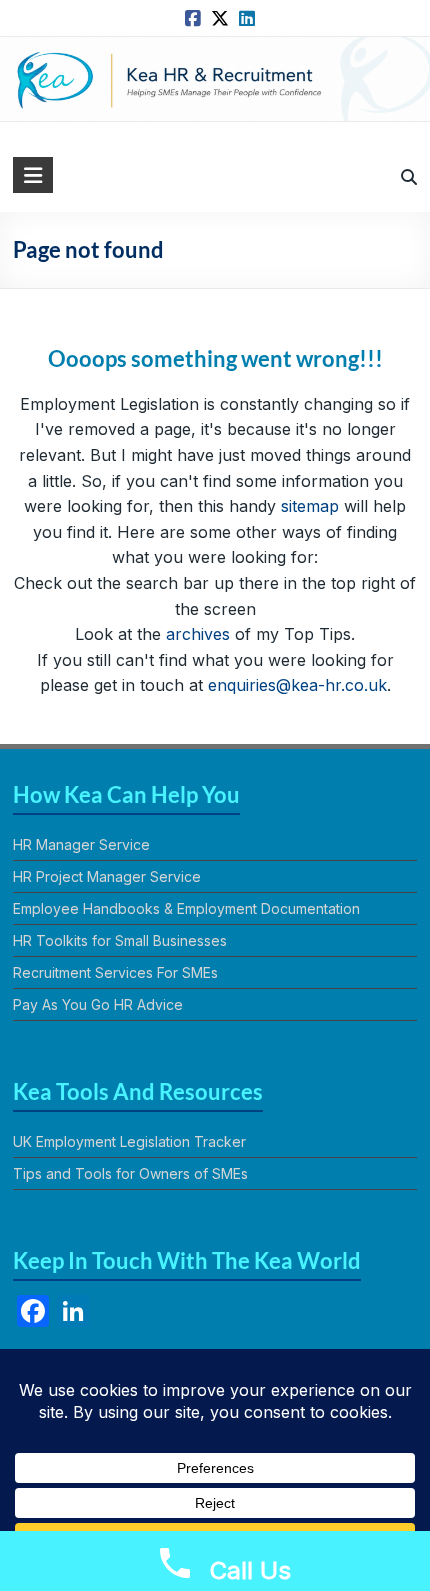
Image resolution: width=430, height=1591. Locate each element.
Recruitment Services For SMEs (115, 972)
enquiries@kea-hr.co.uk (297, 685)
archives (198, 634)
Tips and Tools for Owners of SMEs (130, 1173)
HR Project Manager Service (107, 876)
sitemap (310, 506)
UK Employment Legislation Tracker (129, 1141)
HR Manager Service (81, 844)
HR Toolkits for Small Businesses (120, 940)
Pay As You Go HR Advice (98, 1004)
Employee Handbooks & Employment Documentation (186, 908)
